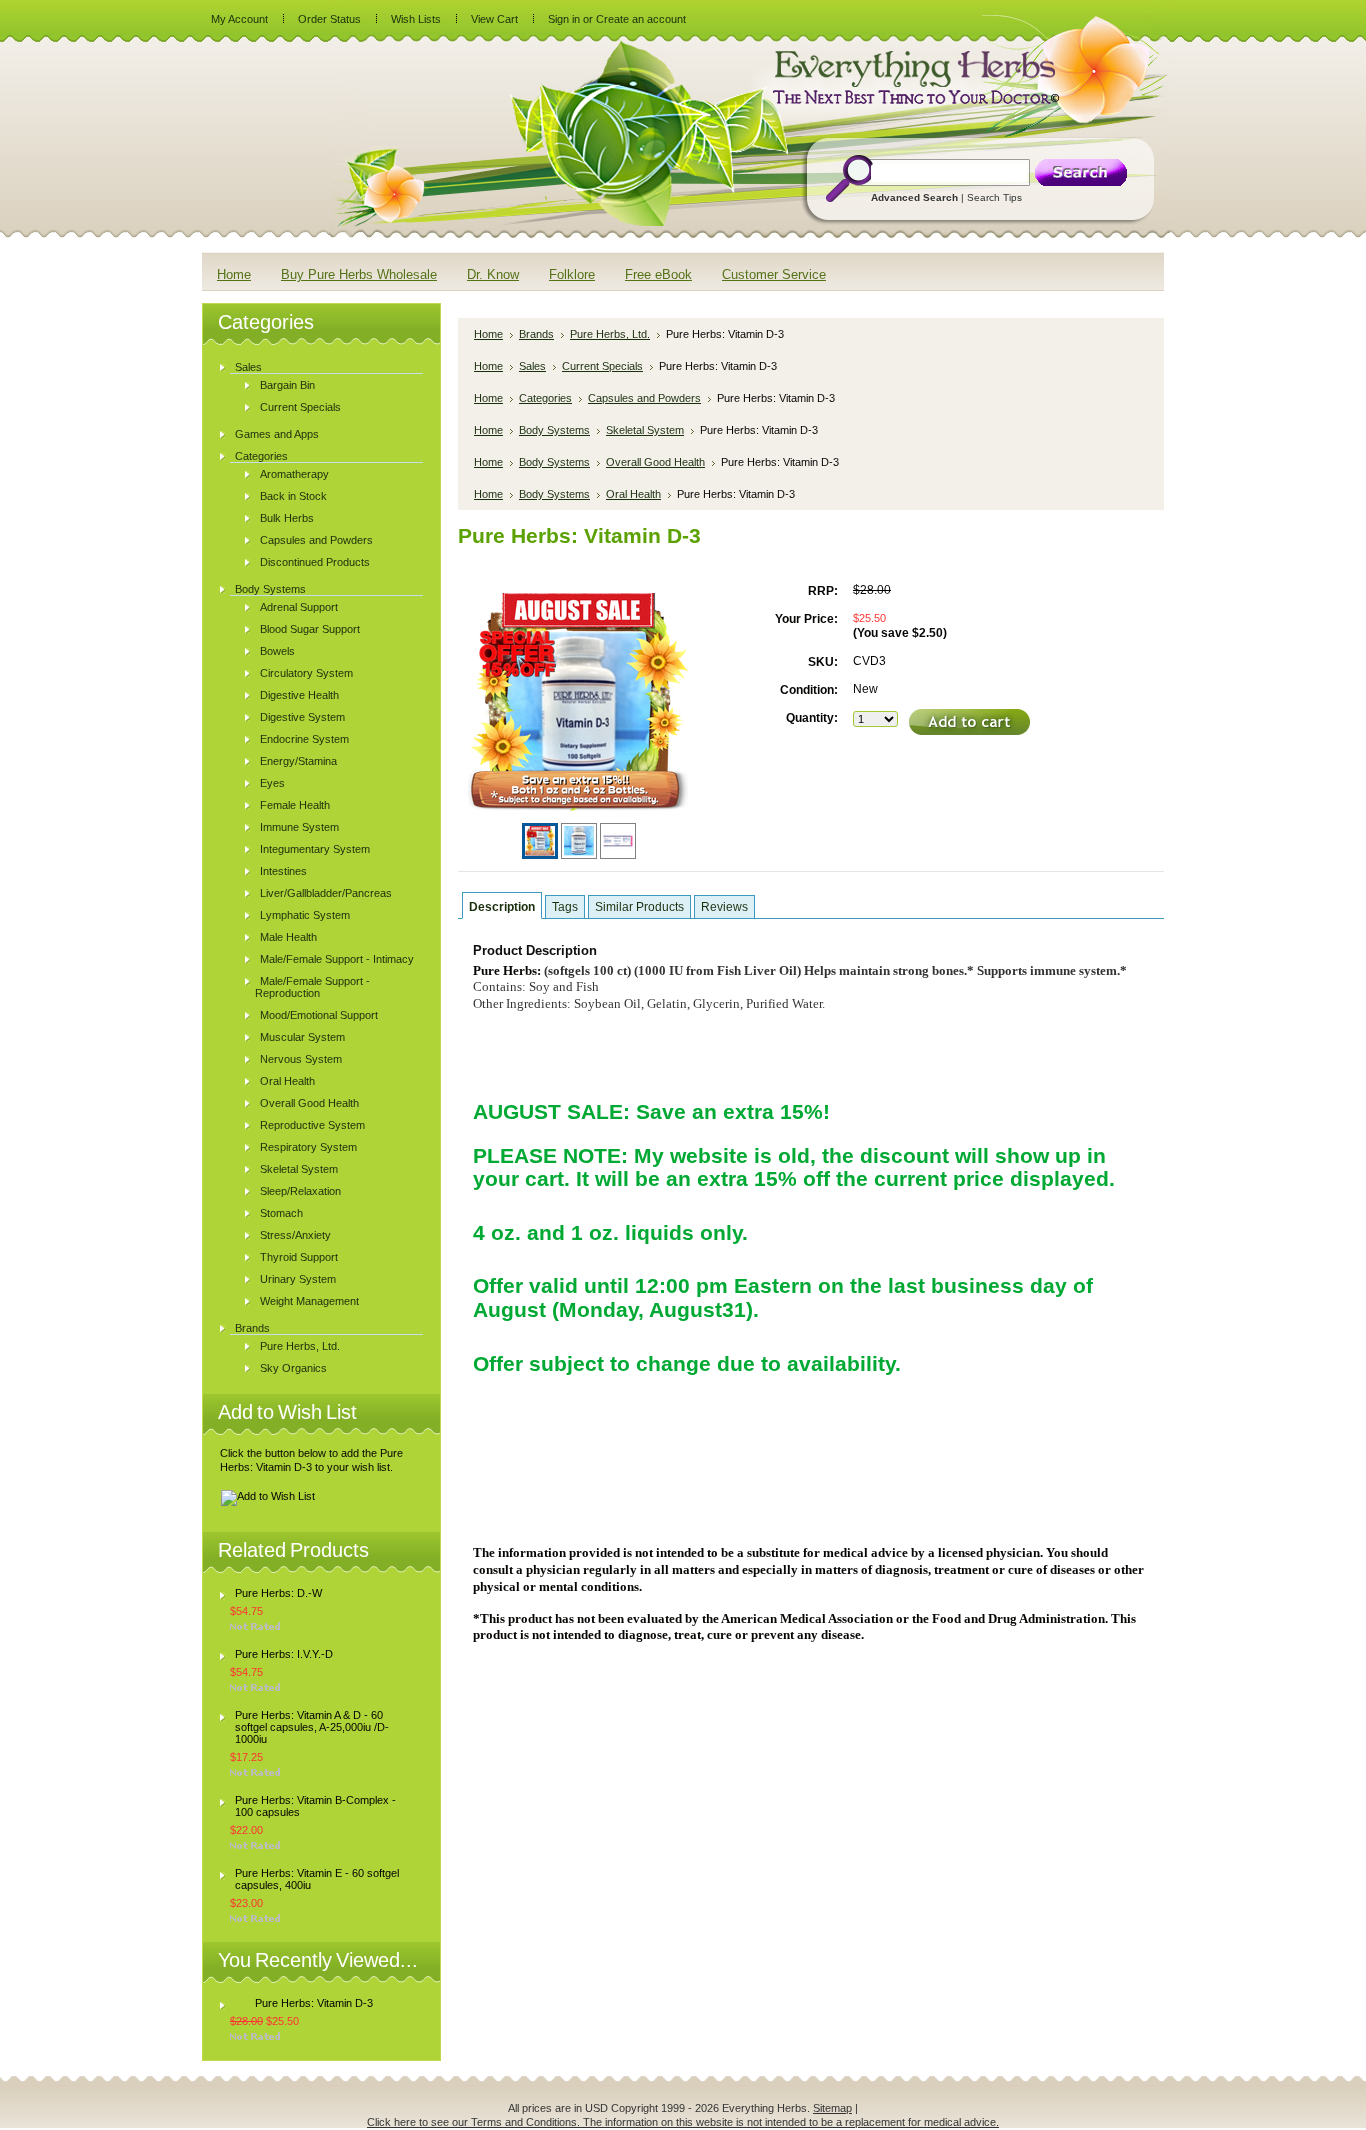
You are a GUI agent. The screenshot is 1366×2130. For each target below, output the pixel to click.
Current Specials (300, 407)
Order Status (329, 19)
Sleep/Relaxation (300, 1191)
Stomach (281, 1213)
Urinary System (298, 1279)
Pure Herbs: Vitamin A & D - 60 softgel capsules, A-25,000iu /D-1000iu (312, 1727)
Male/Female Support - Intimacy (337, 959)
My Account (239, 19)
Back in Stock (293, 496)
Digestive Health (299, 695)
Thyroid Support (299, 1257)
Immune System (299, 827)
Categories (261, 456)
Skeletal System (299, 1169)
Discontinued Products (315, 562)
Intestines (283, 871)
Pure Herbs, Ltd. (300, 1346)
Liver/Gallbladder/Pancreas (326, 893)
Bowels (277, 651)
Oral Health (287, 1081)
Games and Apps (277, 434)
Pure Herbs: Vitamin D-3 (314, 2003)
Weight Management (309, 1301)
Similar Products (639, 907)
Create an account (641, 19)
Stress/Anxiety (295, 1235)
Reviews (724, 907)
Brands (252, 1328)
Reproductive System (312, 1125)
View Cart (494, 19)
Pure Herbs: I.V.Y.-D (284, 1654)
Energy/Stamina (298, 761)
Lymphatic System (305, 915)
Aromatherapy (294, 474)
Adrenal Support (299, 607)
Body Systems (270, 589)
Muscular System (302, 1037)
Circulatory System (306, 673)
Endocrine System (304, 739)
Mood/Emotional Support (319, 1015)
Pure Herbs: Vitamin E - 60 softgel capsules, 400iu (317, 1879)
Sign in (564, 19)
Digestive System (302, 717)
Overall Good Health (309, 1103)
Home (488, 334)
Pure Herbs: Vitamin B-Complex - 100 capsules (315, 1806)
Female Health (295, 805)
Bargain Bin (287, 385)
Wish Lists (416, 19)
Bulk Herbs (287, 518)
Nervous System (301, 1059)
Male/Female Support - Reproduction (312, 987)
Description (502, 907)
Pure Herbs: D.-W (278, 1593)
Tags (565, 907)
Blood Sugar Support (310, 629)
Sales (248, 367)
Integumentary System (315, 849)
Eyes (272, 783)
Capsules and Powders (316, 540)
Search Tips (994, 197)
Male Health (288, 937)
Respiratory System (308, 1147)
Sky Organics (293, 1368)
